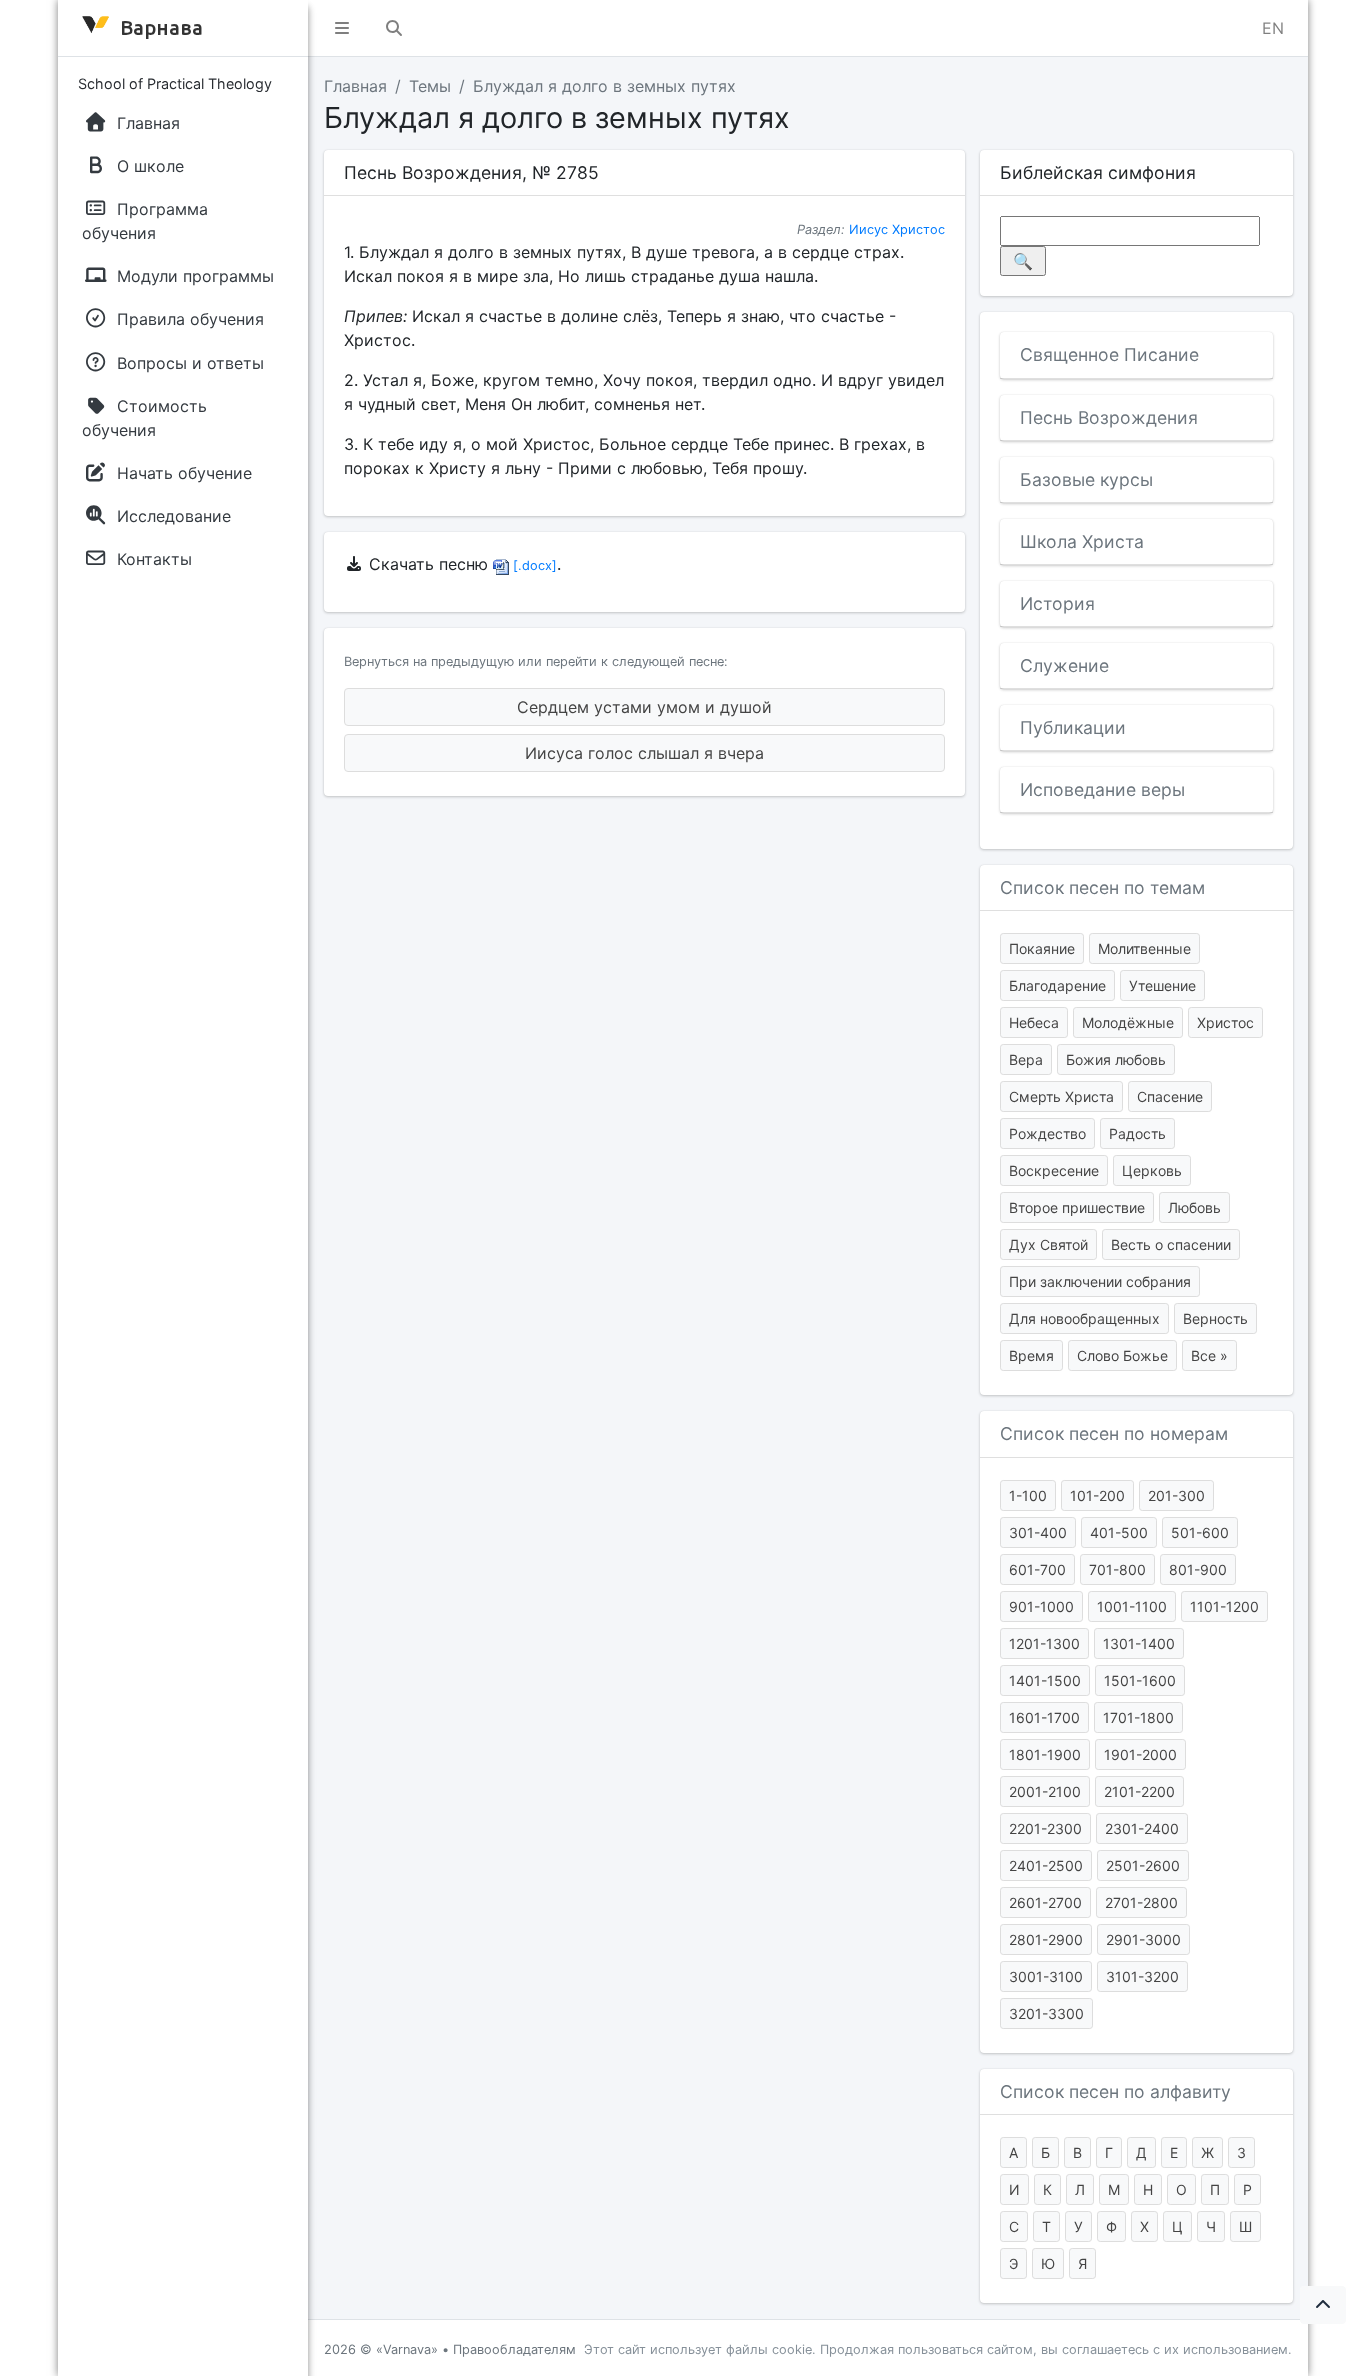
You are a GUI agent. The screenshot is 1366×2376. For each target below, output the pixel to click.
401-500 (1119, 1532)
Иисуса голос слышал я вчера (644, 753)
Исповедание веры (1102, 789)
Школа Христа (1082, 541)
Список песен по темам (1102, 887)
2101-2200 (1139, 1791)
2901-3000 (1143, 1939)
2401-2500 (1046, 1865)
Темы (430, 86)
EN (1273, 28)
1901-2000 (1140, 1754)
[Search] (394, 28)
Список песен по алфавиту (1115, 2091)
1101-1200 (1224, 1606)
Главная (355, 86)
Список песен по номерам (1114, 1433)
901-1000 (1041, 1606)
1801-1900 (1045, 1754)
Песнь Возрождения (1109, 417)
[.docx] (533, 565)
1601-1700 (1044, 1717)
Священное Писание (1109, 354)
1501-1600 (1140, 1680)
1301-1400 (1139, 1643)
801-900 (1198, 1569)
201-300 (1176, 1495)
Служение (1064, 665)
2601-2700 (1045, 1902)
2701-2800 (1141, 1902)
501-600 (1200, 1532)
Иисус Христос (897, 229)
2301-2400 (1142, 1828)
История (1057, 603)
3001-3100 (1046, 1976)
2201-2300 (1045, 1828)
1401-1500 (1045, 1680)
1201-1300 (1044, 1643)
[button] (342, 28)
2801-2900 (1046, 1939)
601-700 (1037, 1569)
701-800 (1117, 1569)
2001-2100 (1045, 1791)
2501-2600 (1143, 1865)
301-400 (1038, 1532)
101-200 (1097, 1495)
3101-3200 (1142, 1976)
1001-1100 (1132, 1606)
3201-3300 (1046, 2013)
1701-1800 (1138, 1717)
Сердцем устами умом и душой (644, 707)
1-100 (1028, 1495)
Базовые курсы (1086, 479)
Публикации (1073, 727)
